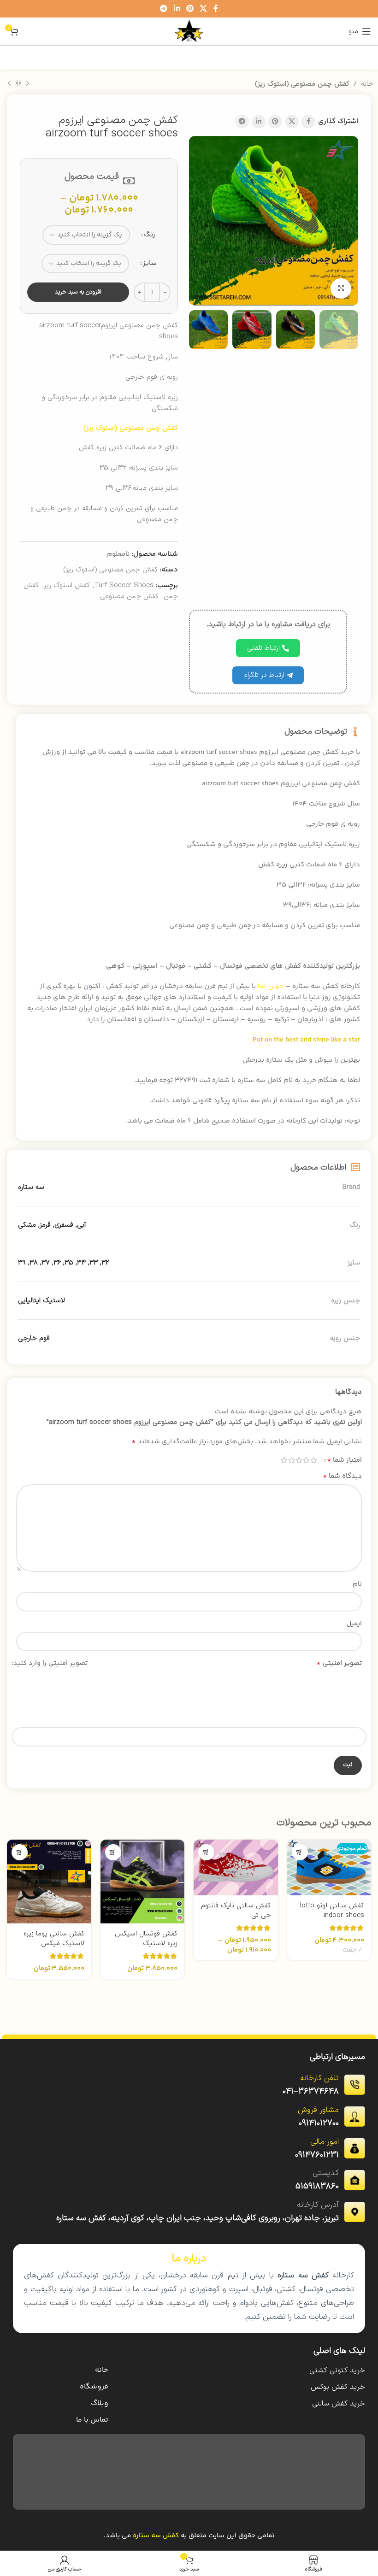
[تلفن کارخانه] (354, 2085)
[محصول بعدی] (9, 84)
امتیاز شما (344, 1460)
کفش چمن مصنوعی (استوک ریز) (302, 84)
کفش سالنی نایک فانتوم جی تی (236, 1911)
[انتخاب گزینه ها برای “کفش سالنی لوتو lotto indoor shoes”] (300, 1852)
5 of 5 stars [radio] (284, 1460)
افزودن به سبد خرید (78, 292)
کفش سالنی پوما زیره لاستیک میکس (54, 1939)
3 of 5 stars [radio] (299, 1460)
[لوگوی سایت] (189, 31)
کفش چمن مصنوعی (129, 597)
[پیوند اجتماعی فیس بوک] (216, 9)
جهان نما (271, 986)
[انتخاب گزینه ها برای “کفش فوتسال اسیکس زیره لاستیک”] (113, 1852)
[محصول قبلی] (28, 84)
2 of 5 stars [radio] (306, 1460)
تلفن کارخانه (319, 2078)
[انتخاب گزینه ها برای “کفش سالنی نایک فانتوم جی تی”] (206, 1852)
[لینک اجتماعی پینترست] (190, 9)
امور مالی (325, 2142)
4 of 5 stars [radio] (291, 1460)
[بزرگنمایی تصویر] (341, 289)
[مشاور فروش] (354, 2117)
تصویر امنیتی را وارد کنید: (50, 1663)
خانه (367, 84)
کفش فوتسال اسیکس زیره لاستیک (146, 1939)
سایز (150, 263)
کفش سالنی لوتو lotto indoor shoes (332, 1911)
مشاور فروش (318, 2110)
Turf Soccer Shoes (124, 585)
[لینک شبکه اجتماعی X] (204, 9)
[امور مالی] (354, 2148)
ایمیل (354, 1624)
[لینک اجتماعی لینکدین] (177, 9)
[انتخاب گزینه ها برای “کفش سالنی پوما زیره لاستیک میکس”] (20, 1852)
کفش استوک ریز (67, 585)
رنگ (150, 235)
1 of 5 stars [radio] (313, 1460)
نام (357, 1584)
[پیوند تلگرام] (164, 9)
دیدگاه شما (342, 1476)
